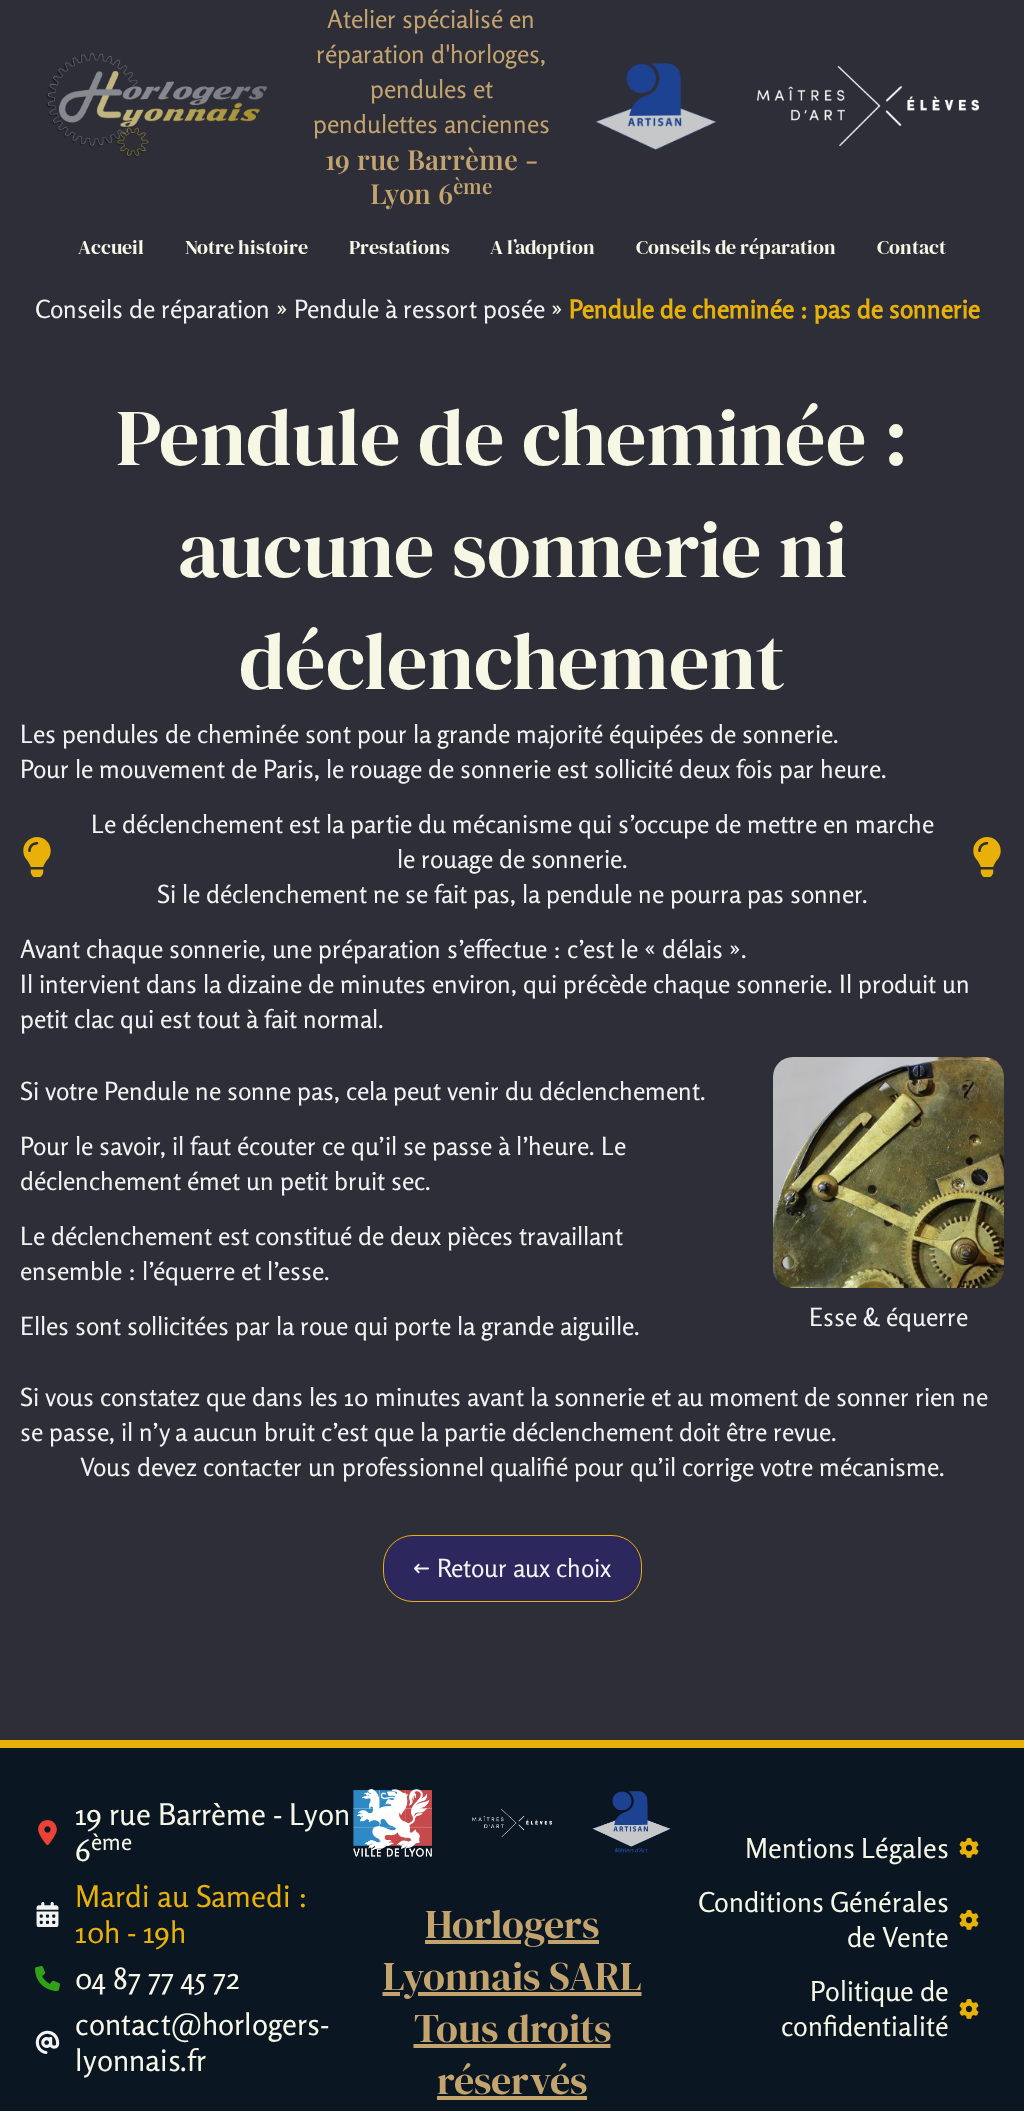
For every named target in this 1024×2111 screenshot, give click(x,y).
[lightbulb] (37, 857)
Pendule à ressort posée (419, 309)
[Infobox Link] (194, 1832)
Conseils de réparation (152, 309)
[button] (512, 1568)
